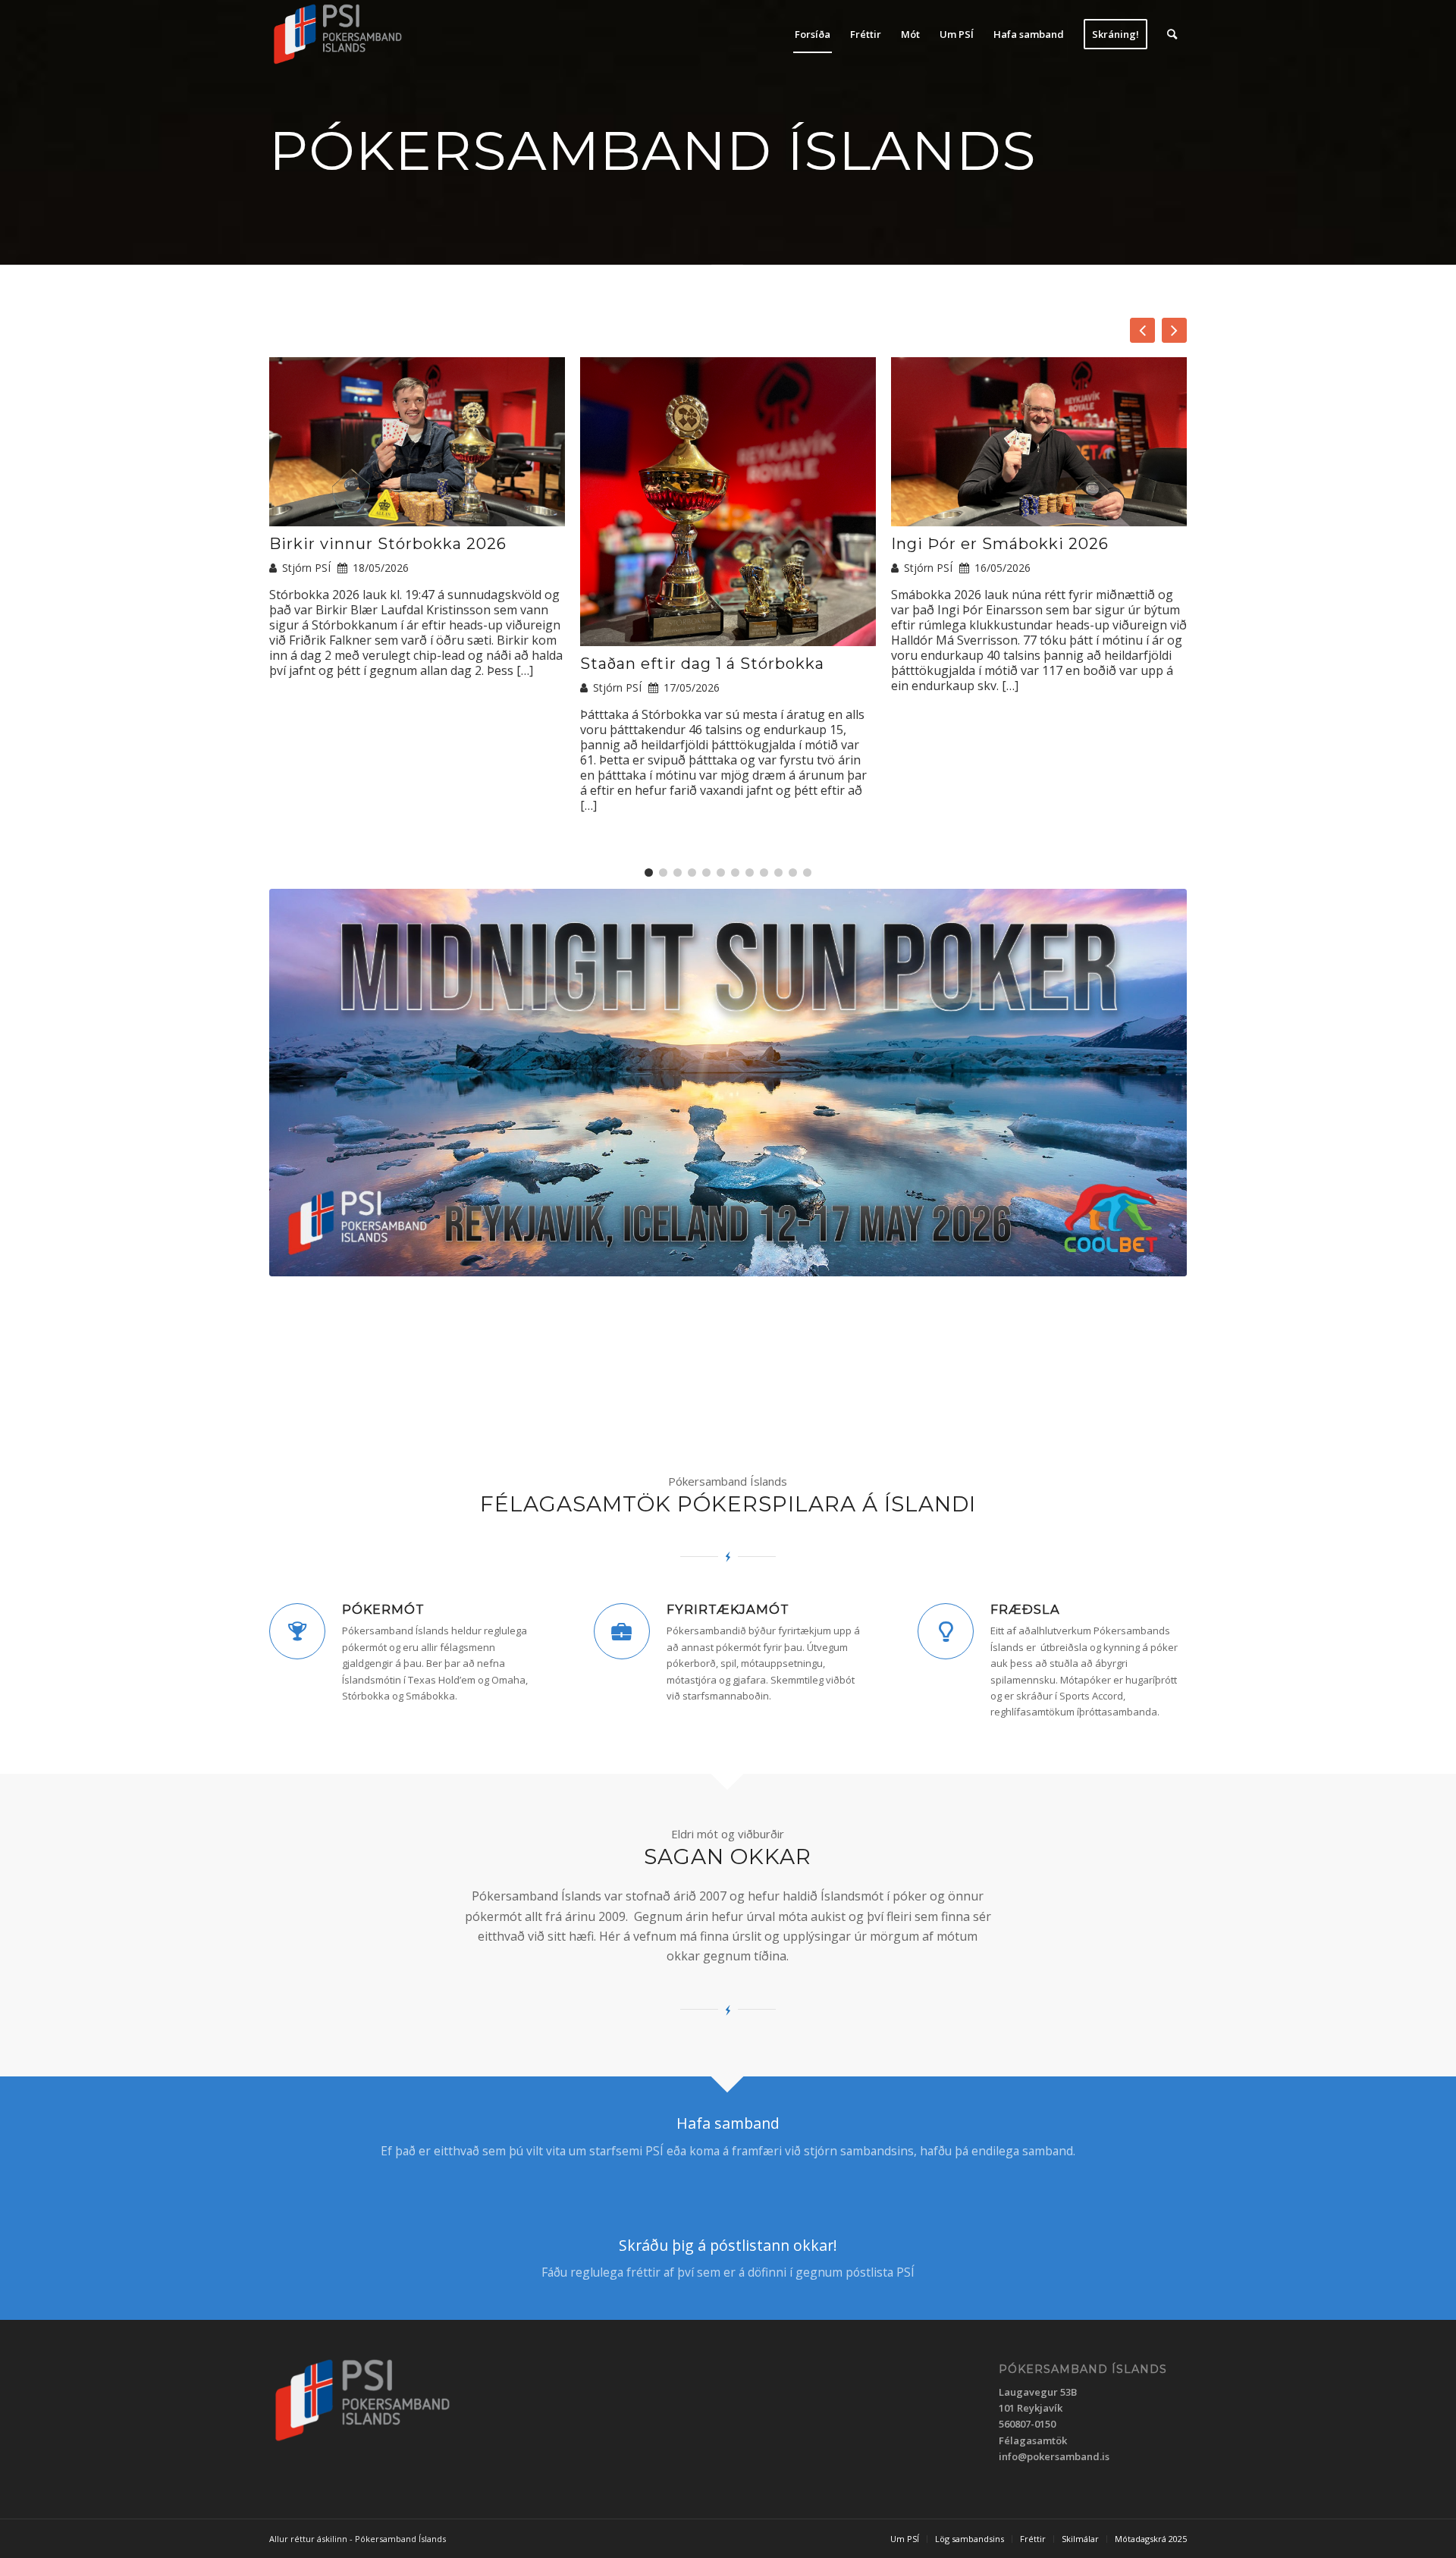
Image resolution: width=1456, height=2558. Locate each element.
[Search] (1172, 34)
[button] (1174, 330)
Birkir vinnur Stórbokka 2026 (388, 544)
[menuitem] (813, 34)
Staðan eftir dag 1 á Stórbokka (702, 664)
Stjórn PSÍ (306, 568)
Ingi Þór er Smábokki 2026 (1000, 544)
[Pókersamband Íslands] (338, 34)
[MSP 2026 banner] (728, 1083)
